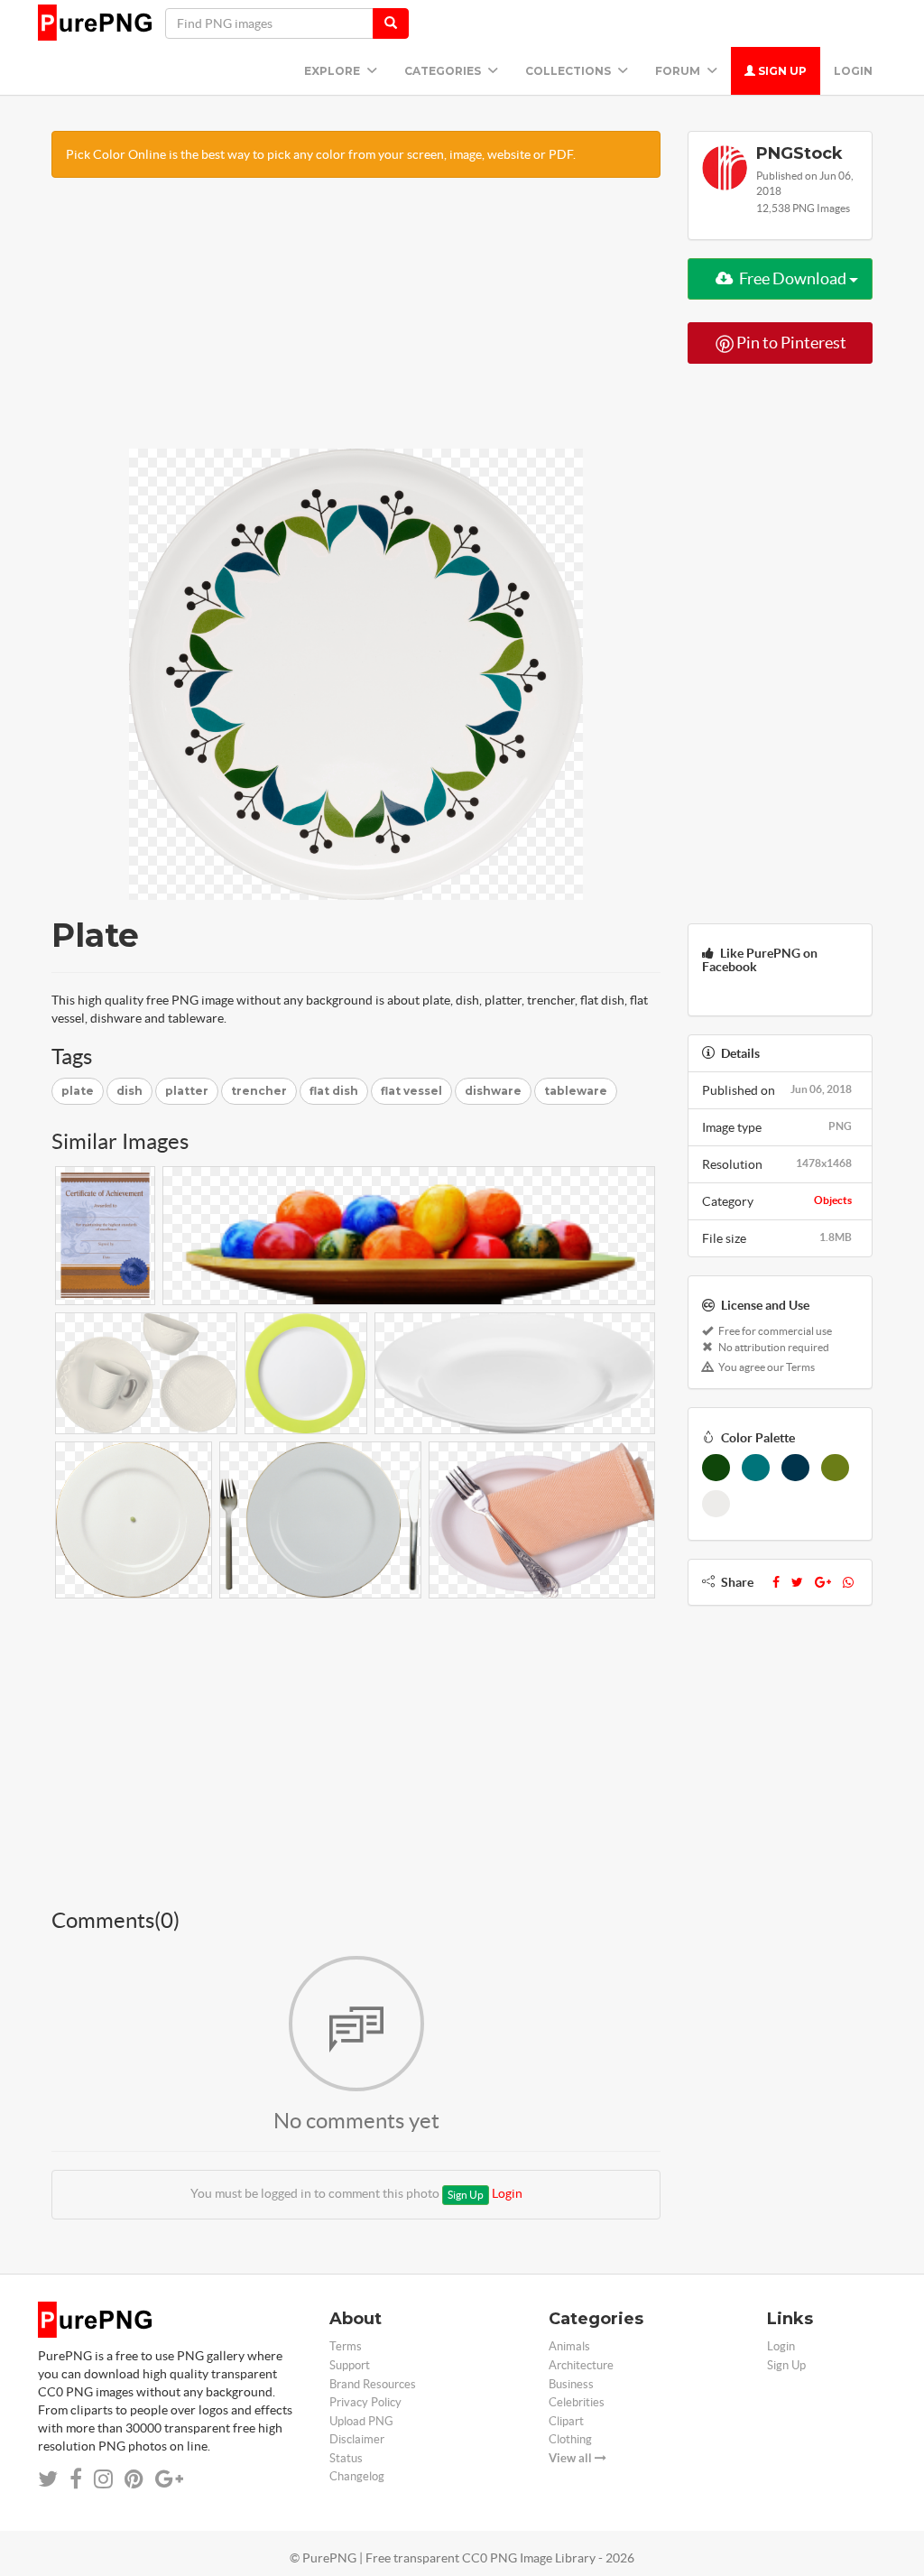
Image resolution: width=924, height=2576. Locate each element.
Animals (569, 2346)
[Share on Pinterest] (134, 2479)
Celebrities (577, 2402)
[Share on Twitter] (48, 2479)
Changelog (357, 2476)
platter (187, 1091)
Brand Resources (373, 2384)
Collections (569, 71)
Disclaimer (357, 2439)
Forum (679, 71)
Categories (444, 71)
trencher (259, 1091)
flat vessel (411, 1091)
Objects (833, 1200)
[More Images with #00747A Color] (756, 1468)
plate (78, 1091)
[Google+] (823, 1582)
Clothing (570, 2439)
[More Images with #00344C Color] (795, 1468)
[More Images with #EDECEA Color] (716, 1504)
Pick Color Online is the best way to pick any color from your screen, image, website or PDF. (321, 154)
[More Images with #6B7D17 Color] (835, 1468)
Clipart (566, 2421)
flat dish (334, 1091)
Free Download (793, 278)
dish (129, 1091)
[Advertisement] (356, 322)
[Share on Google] (169, 2479)
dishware (493, 1091)
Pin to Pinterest (790, 343)
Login (853, 71)
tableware (576, 1091)
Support (350, 2365)
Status (346, 2458)
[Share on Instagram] (103, 2479)
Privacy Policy (365, 2402)
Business (571, 2384)
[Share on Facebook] (76, 2479)
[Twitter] (797, 1582)
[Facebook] (776, 1582)
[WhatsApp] (848, 1582)
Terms (346, 2346)
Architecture (581, 2365)
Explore (333, 71)
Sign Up (781, 71)
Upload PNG (361, 2421)
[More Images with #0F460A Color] (716, 1468)
